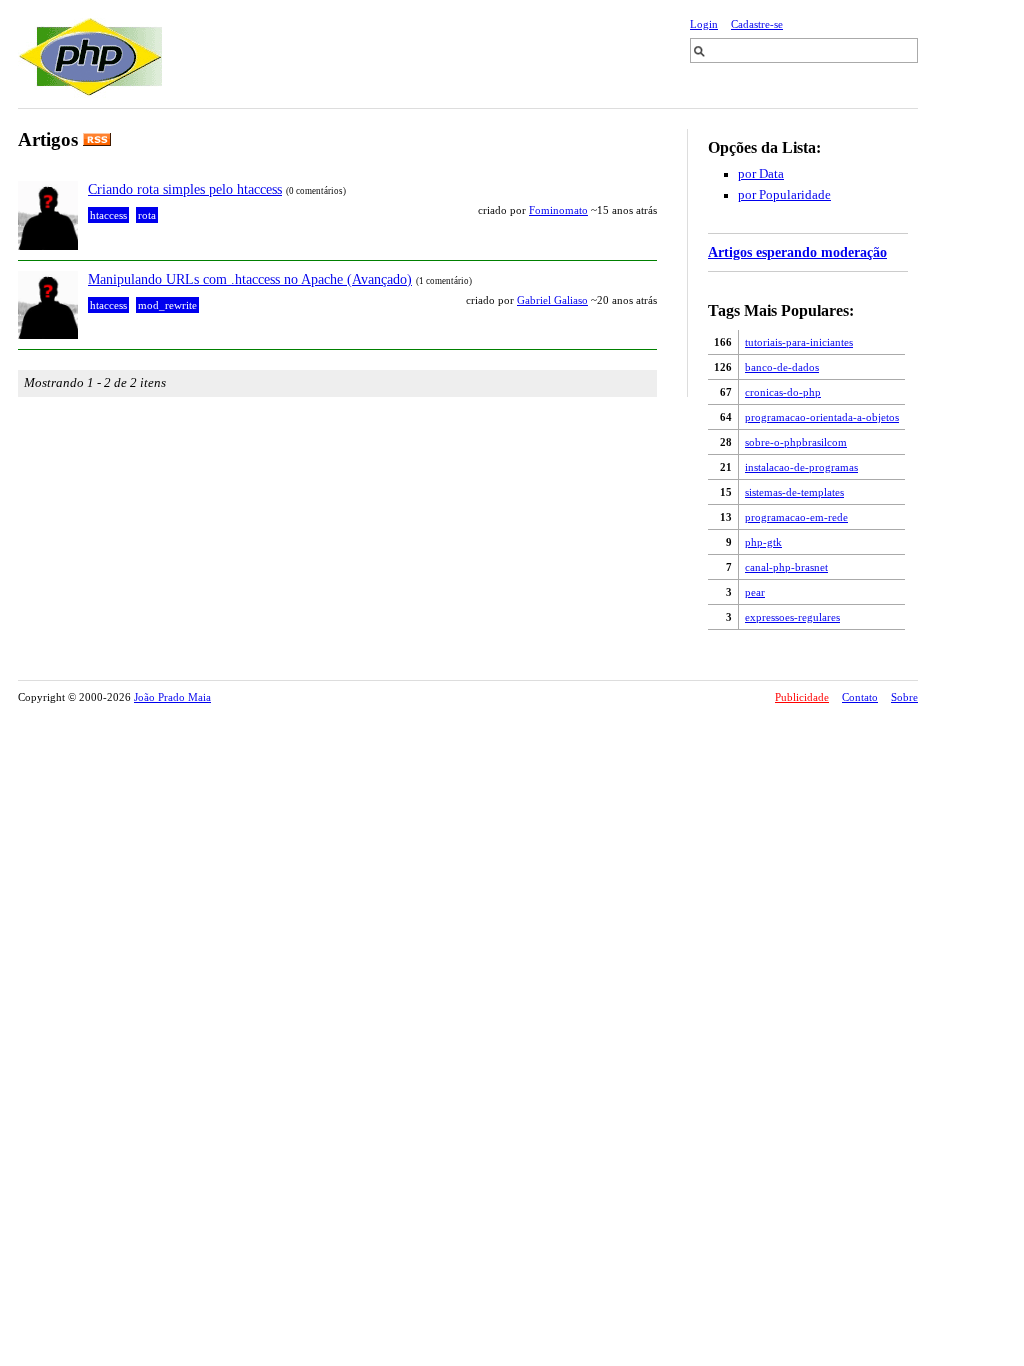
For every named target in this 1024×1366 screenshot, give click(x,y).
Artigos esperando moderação (797, 252)
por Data (761, 174)
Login (704, 24)
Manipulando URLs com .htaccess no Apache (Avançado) (250, 279)
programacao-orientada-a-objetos (822, 417)
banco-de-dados (782, 367)
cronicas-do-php (783, 392)
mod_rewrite (167, 305)
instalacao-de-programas (801, 467)
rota (147, 215)
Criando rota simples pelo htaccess (185, 189)
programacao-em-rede (796, 517)
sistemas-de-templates (794, 492)
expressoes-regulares (792, 617)
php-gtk (763, 542)
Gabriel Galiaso (552, 300)
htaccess (108, 215)
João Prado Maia (172, 697)
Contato (860, 697)
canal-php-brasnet (786, 567)
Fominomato (558, 210)
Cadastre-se (757, 24)
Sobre (904, 697)
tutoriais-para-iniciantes (799, 342)
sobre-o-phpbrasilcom (796, 442)
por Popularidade (784, 195)
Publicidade (802, 697)
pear (755, 592)
